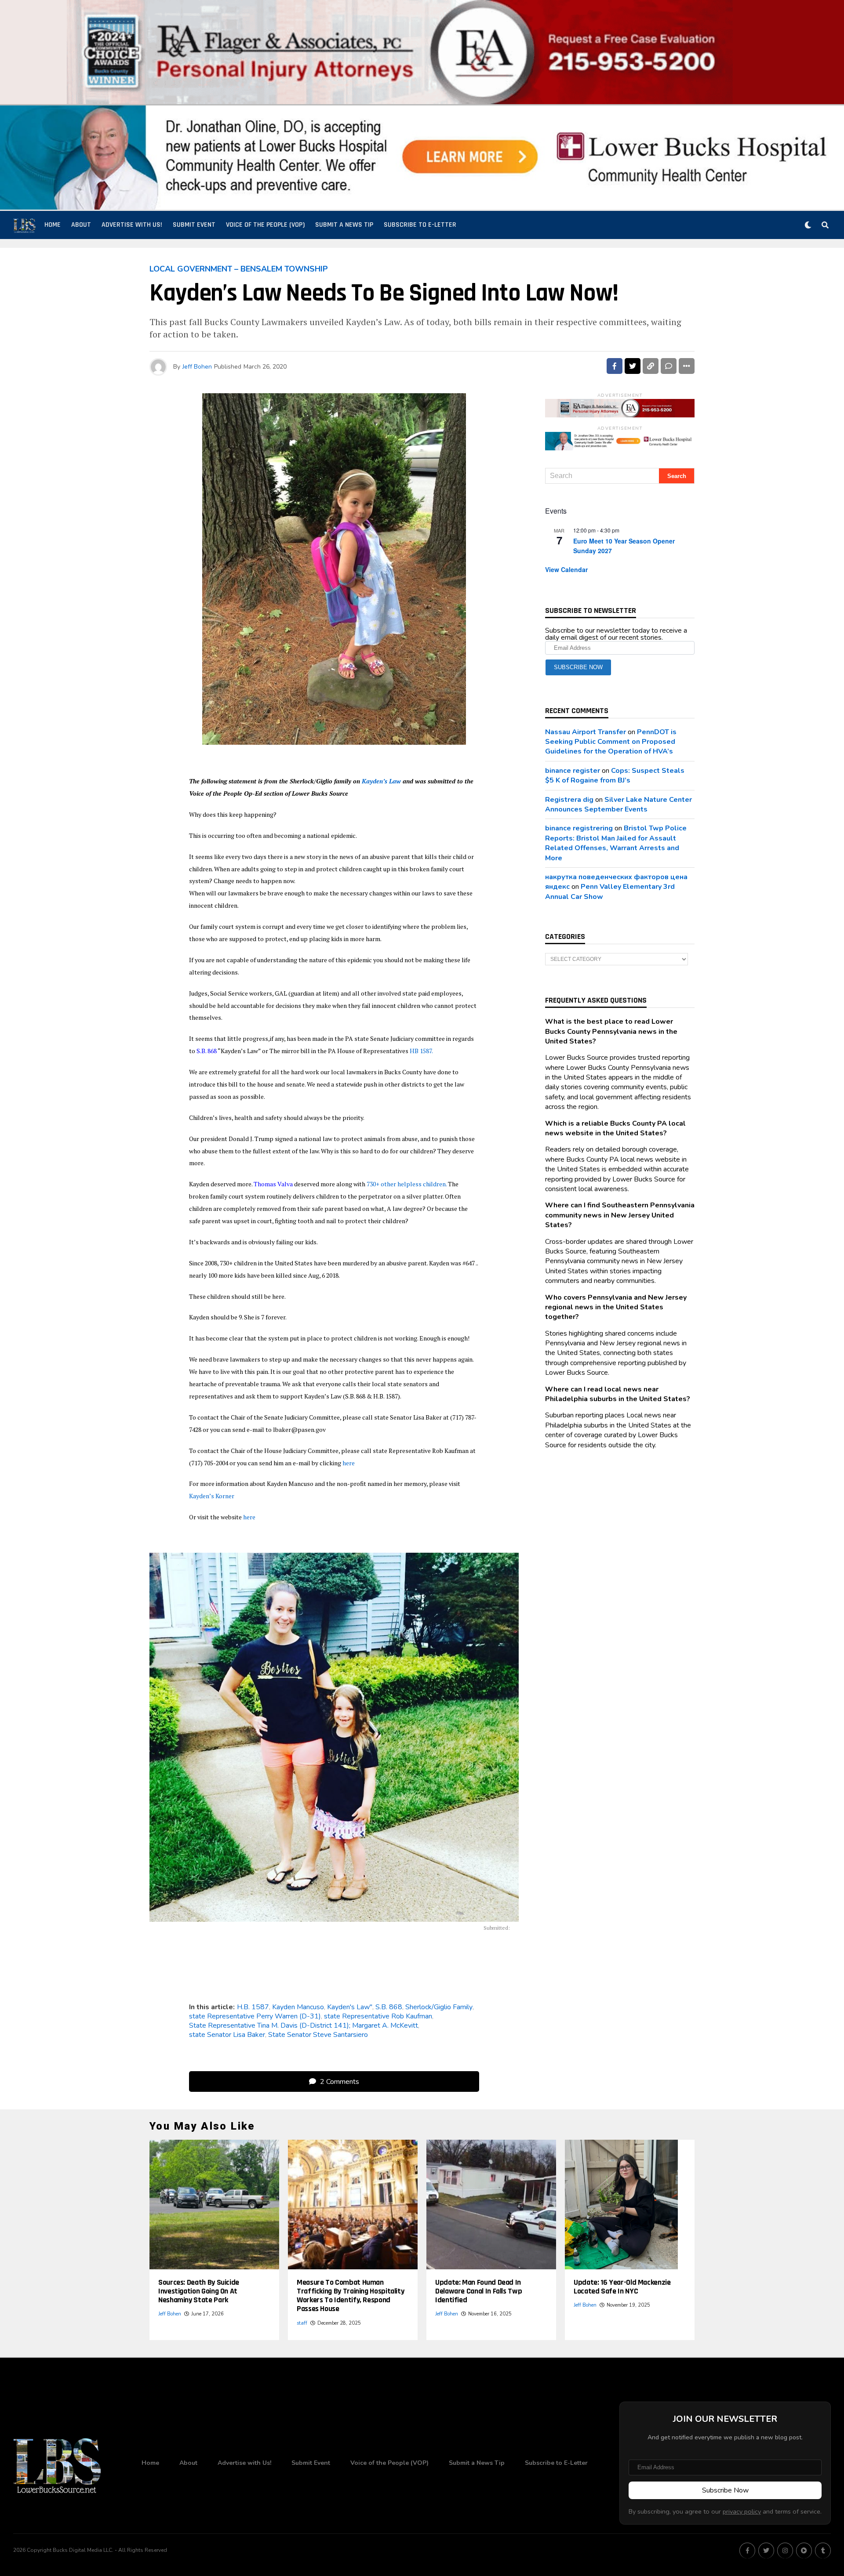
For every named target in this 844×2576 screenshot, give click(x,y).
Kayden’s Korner (212, 1496)
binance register (573, 771)
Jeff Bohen (197, 367)
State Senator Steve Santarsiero (318, 2035)
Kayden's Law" (350, 2007)
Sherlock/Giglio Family (439, 2007)
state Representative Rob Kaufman (378, 2016)
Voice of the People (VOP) (265, 225)
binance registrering (579, 828)
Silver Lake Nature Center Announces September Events (618, 804)
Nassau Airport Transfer (586, 732)
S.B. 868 (389, 2007)
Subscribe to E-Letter (420, 225)
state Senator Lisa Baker (227, 2035)
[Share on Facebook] (615, 366)
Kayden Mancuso (298, 2007)
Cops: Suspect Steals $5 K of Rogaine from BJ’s (615, 775)
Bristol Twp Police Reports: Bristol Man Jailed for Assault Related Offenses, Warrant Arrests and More (616, 843)
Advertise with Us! (132, 225)
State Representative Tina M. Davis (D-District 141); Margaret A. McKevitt (304, 2025)
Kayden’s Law (380, 781)
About (81, 225)
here (349, 1463)
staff (302, 2323)
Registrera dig (569, 800)
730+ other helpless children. (407, 1184)
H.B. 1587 (253, 2007)
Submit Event (194, 225)
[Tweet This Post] (633, 366)
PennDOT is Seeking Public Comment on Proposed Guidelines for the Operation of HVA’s (611, 742)
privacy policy (742, 2511)
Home (53, 225)
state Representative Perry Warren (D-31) (255, 2016)
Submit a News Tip (344, 225)
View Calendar (566, 569)
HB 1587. (421, 1051)
